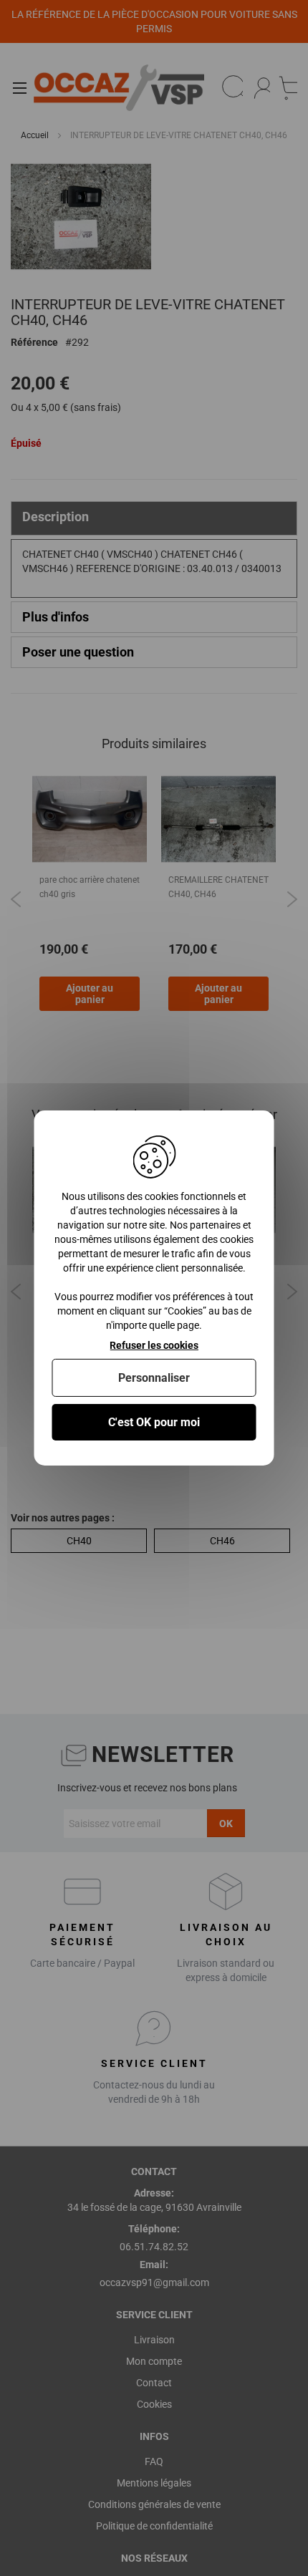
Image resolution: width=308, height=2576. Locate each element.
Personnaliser (154, 1378)
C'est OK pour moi (154, 1422)
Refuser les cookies (154, 1345)
